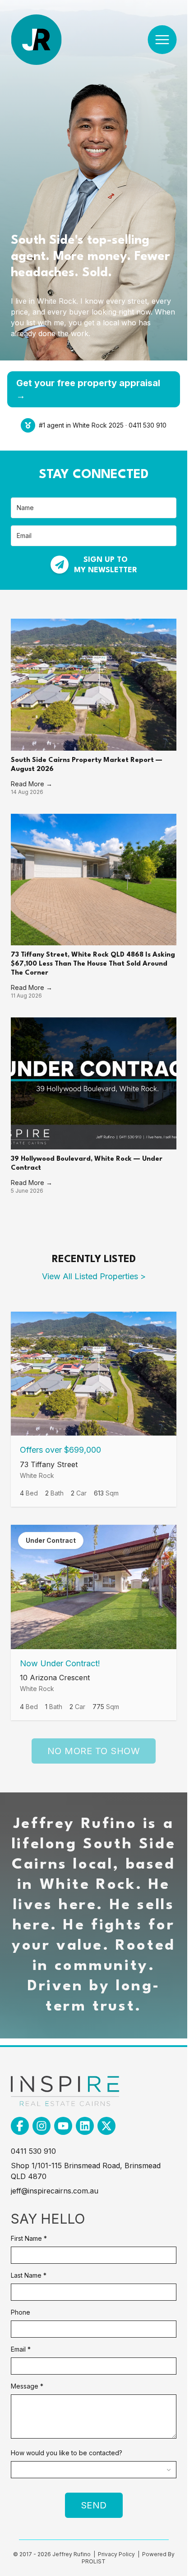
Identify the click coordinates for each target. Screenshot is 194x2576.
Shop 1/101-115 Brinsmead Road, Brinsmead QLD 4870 (86, 2171)
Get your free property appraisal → (88, 389)
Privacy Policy (117, 2554)
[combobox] (94, 2470)
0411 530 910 (33, 2151)
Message (27, 2386)
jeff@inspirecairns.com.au (55, 2191)
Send (94, 2505)
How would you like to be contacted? (67, 2453)
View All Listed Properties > (94, 1276)
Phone (21, 2312)
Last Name (29, 2275)
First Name (29, 2238)
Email (21, 2349)
